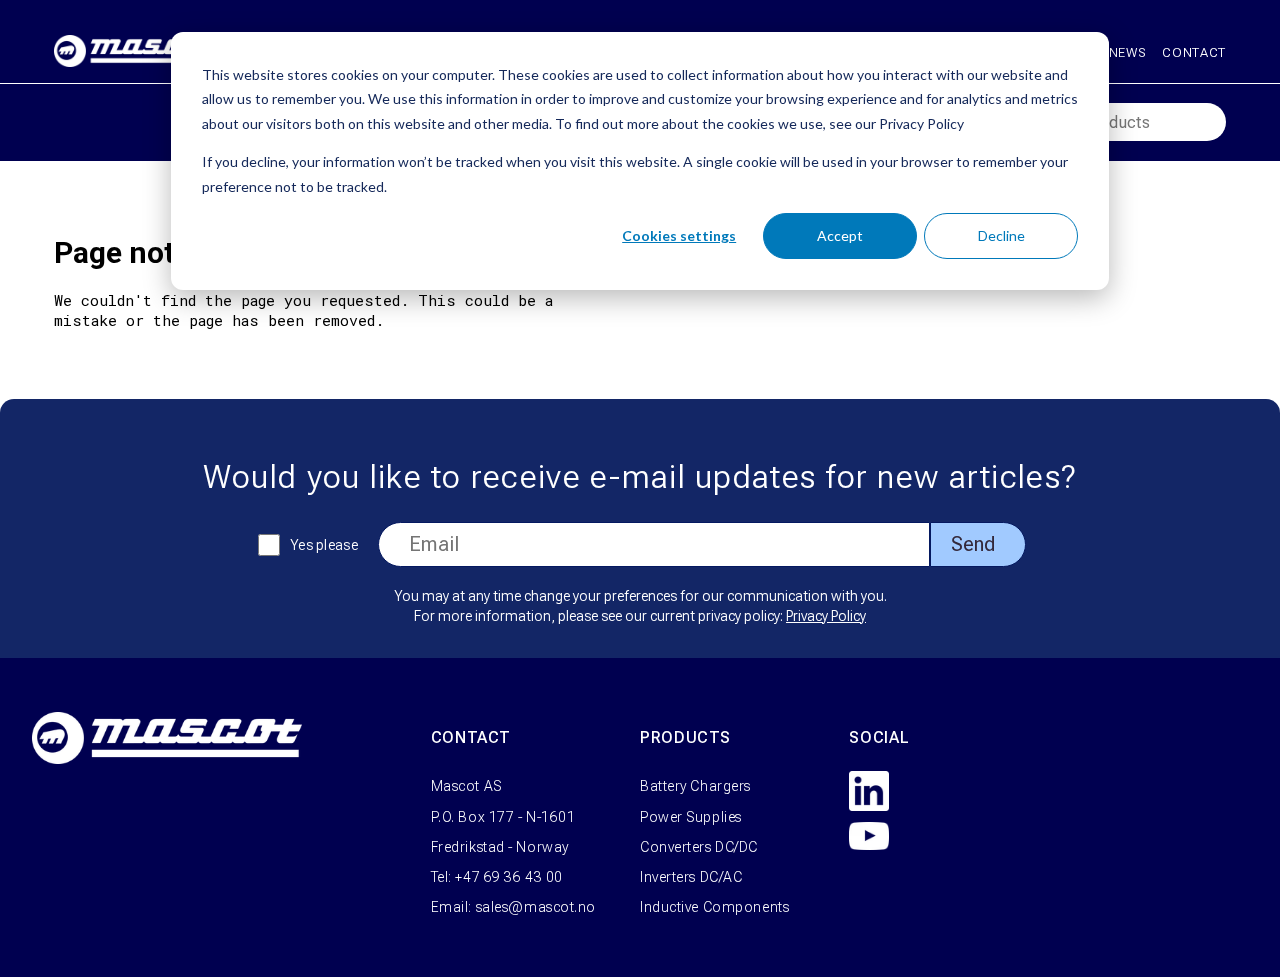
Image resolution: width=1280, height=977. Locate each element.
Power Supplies (691, 817)
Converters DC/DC (699, 847)
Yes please (324, 545)
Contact (1194, 52)
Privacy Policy (826, 616)
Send (973, 544)
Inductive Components (714, 907)
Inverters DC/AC (691, 877)
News (1128, 52)
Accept (840, 235)
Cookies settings (679, 235)
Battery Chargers (695, 786)
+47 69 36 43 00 (508, 877)
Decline (1001, 235)
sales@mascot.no (536, 907)
